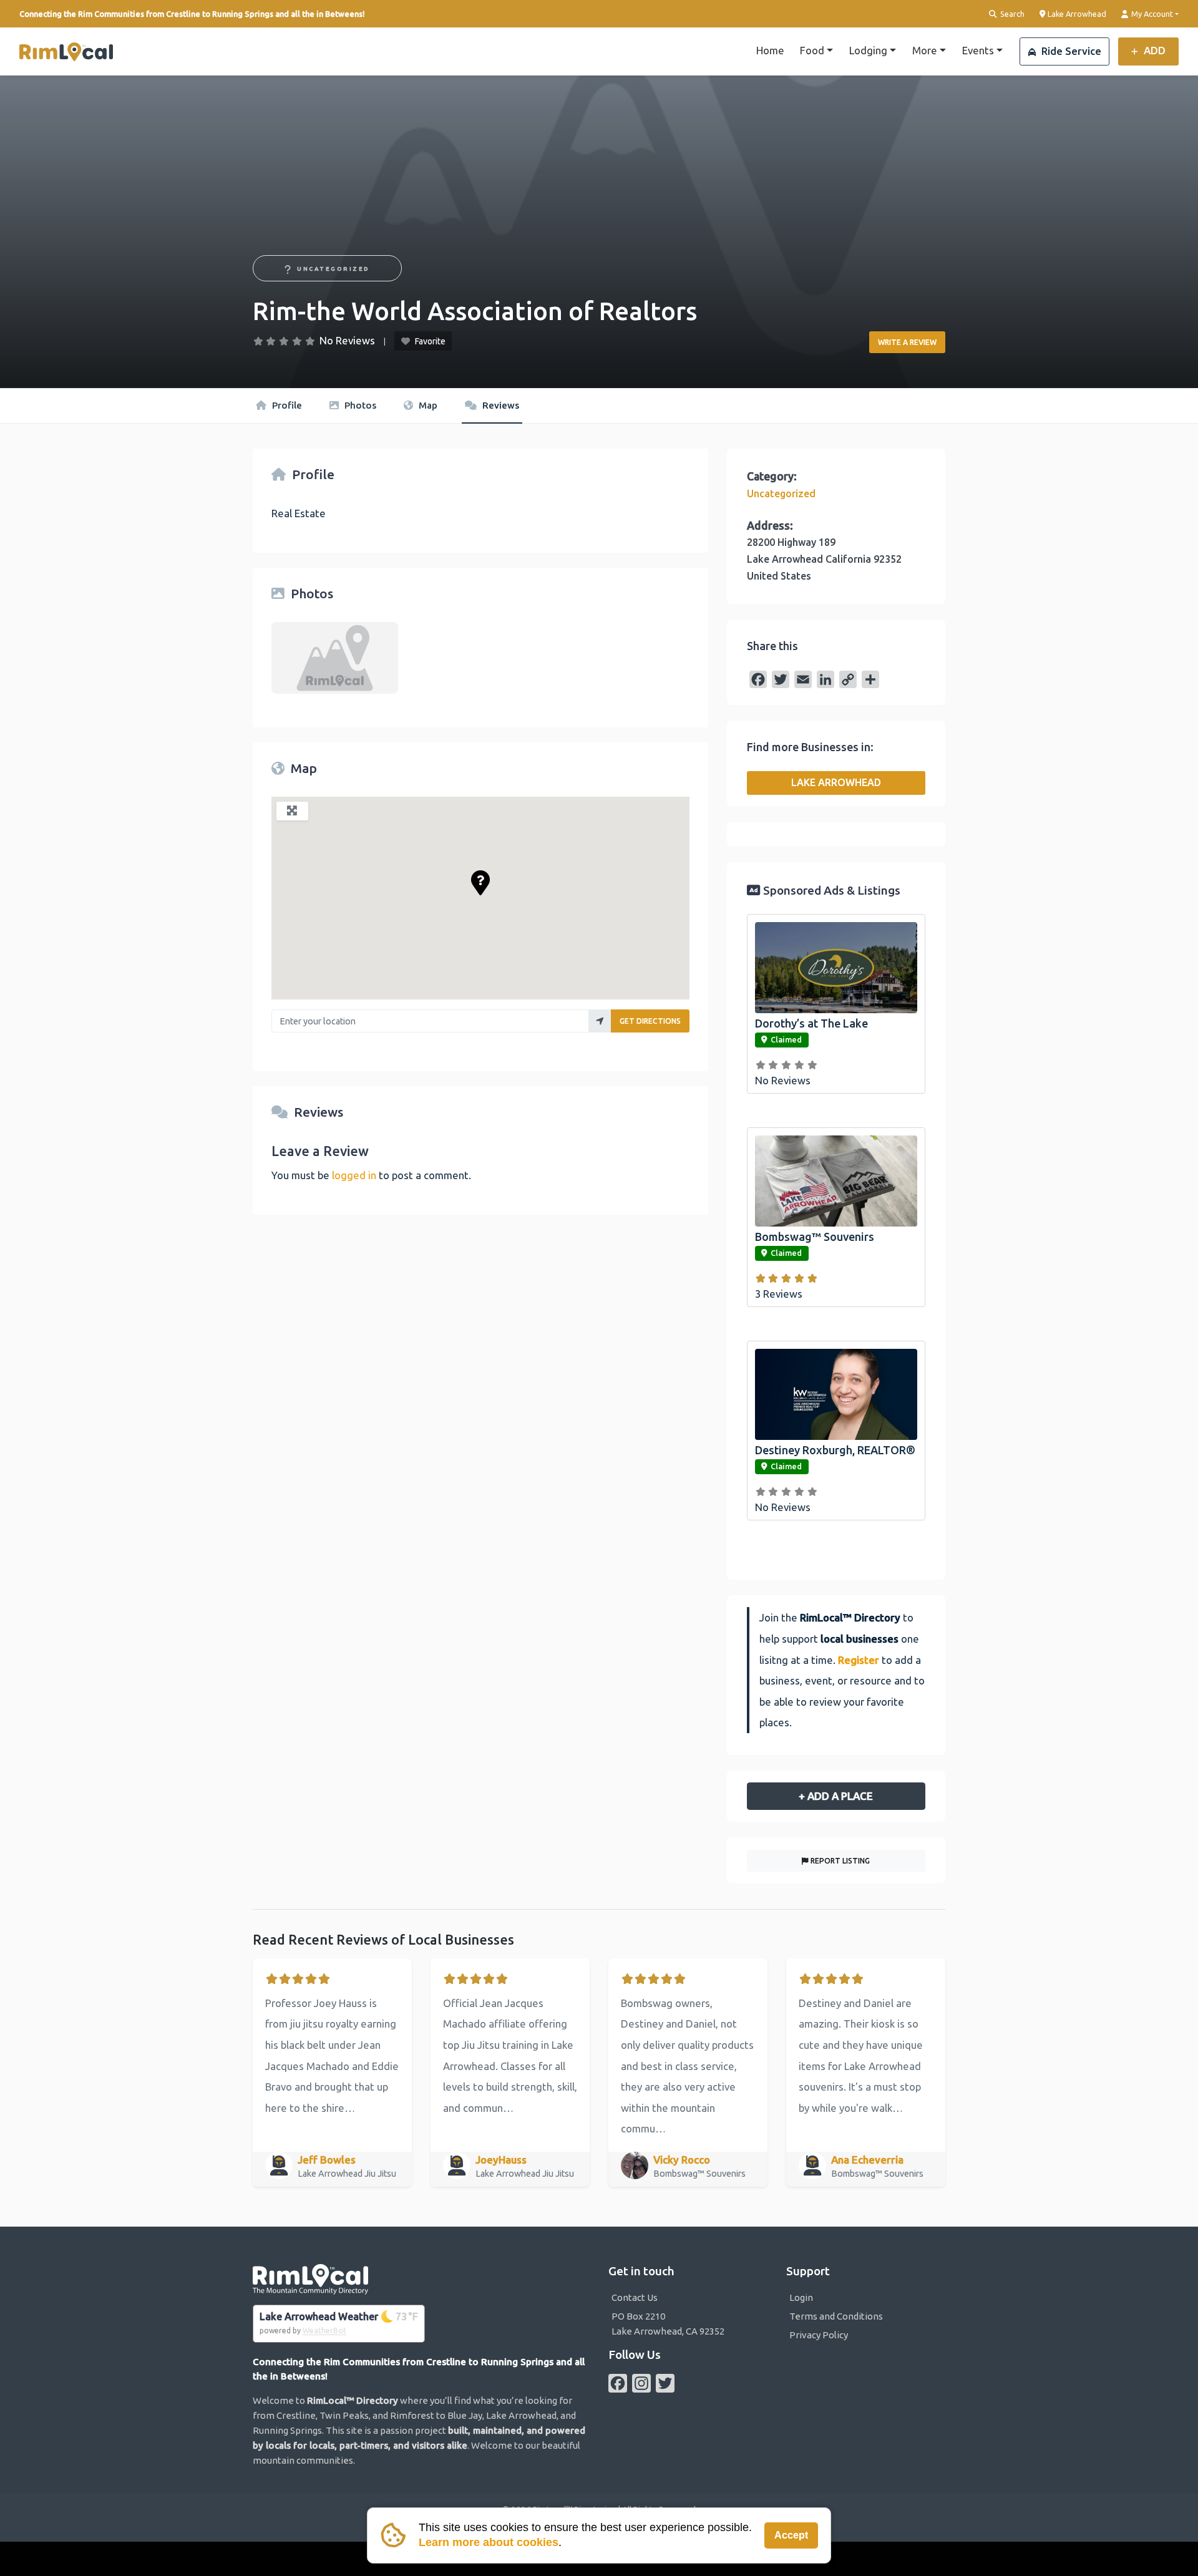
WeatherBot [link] (324, 2331)
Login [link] (801, 2297)
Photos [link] (359, 405)
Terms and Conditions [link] (836, 2316)
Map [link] (427, 405)
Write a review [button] (907, 342)
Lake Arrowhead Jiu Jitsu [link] (348, 2174)
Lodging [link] (868, 50)
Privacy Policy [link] (819, 2335)
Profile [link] (286, 405)
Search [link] (1011, 14)
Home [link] (770, 50)
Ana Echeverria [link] (867, 2160)
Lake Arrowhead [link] (1076, 13)
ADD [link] (1153, 50)
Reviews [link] (499, 405)
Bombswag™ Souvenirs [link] (815, 1237)
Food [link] (812, 50)
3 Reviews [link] (779, 1294)
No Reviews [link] (347, 340)
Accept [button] (791, 2535)
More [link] (925, 50)
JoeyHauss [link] (501, 2160)
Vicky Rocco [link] (682, 2160)
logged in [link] (354, 1175)
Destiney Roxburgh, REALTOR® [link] (835, 1450)
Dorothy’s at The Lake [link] (811, 1023)
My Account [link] (1151, 14)
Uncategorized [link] (334, 269)
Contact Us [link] (635, 2297)
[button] (480, 883)
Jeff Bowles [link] (327, 2160)
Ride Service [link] (1070, 51)
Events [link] (978, 50)
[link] (66, 52)
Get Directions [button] (650, 1021)
